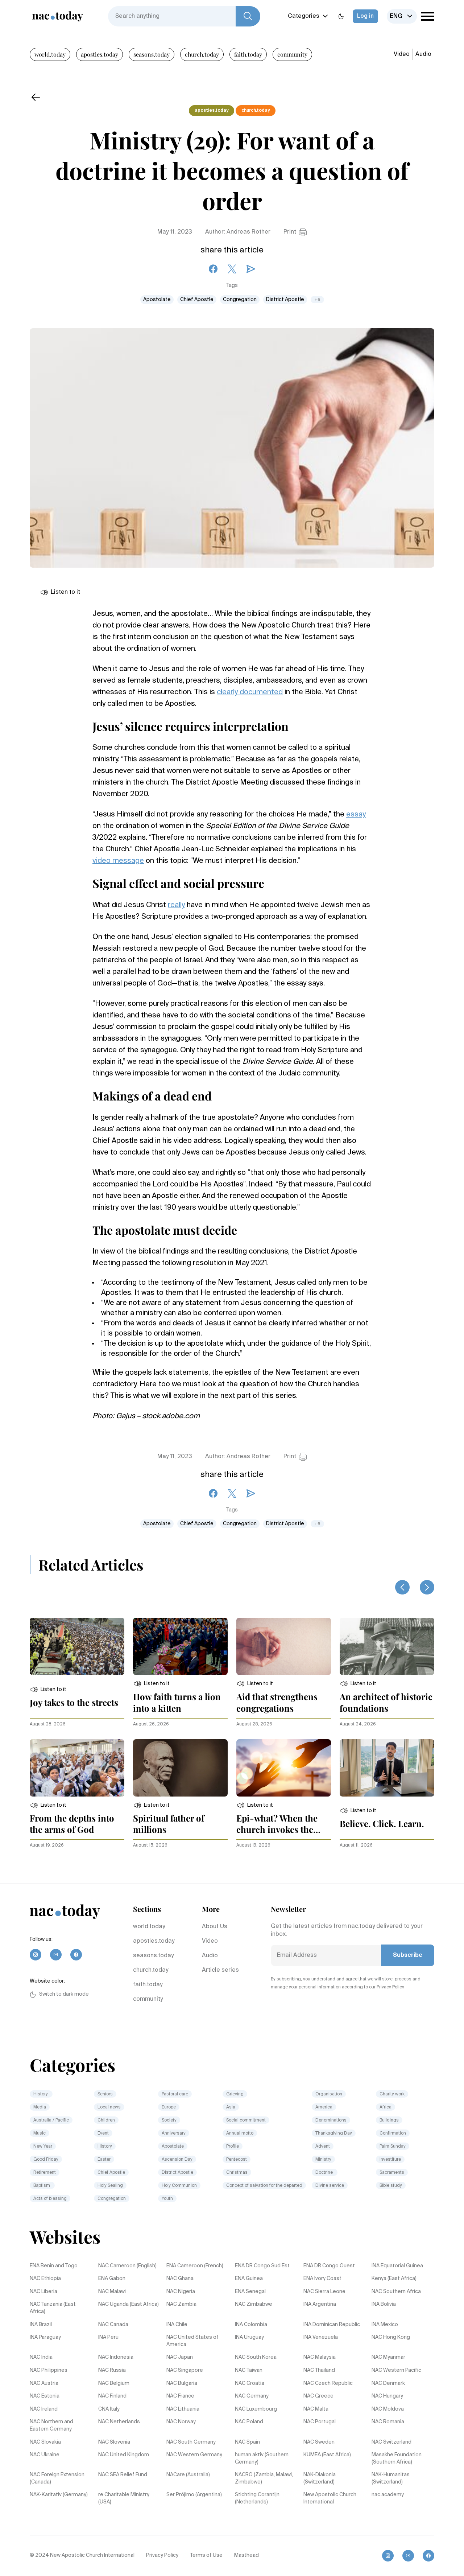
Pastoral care (175, 2094)
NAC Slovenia (114, 2442)
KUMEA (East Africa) (327, 2455)
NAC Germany (252, 2396)
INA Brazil (41, 2325)
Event (103, 2133)
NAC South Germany (191, 2442)
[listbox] (402, 16)
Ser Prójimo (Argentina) (194, 2495)
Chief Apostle (197, 300)
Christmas (237, 2173)
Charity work (392, 2094)
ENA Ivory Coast (322, 2279)
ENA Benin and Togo (54, 2266)
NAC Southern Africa (396, 2292)
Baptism (42, 2186)
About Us (215, 1927)
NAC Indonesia (116, 2357)
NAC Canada (113, 2325)
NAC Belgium (114, 2383)
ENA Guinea (249, 2279)
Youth (167, 2199)
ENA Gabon (112, 2279)
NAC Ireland (44, 2409)
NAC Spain (247, 2442)
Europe (169, 2107)
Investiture (390, 2160)
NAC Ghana (180, 2279)
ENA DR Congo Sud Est (262, 2266)
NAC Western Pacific (396, 2370)
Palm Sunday (393, 2147)
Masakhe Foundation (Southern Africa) (397, 2458)
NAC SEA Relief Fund (123, 2475)
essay (356, 815)
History (41, 2094)
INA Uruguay (249, 2337)
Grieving (235, 2094)
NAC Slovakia (45, 2442)
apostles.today (100, 54)
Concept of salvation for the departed (264, 2186)
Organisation (329, 2094)
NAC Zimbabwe (254, 2304)
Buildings (389, 2120)
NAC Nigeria (181, 2292)
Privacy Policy (162, 2555)
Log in (365, 16)
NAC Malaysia (320, 2357)
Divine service (330, 2186)
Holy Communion (179, 2186)
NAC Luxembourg (256, 2409)
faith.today (248, 54)
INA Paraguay (45, 2337)
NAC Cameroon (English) (127, 2266)
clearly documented (250, 692)
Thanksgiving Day (334, 2133)
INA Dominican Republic (332, 2325)
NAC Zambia (181, 2304)
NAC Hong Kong (391, 2337)
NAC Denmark (388, 2383)
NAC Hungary (387, 2396)
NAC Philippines (49, 2370)
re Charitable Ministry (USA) (124, 2498)
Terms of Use (206, 2555)
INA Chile (177, 2325)
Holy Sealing (110, 2186)
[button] (48, 1690)
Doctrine (325, 2173)
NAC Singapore (185, 2370)
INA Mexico (385, 2325)
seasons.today (152, 54)
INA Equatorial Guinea (397, 2266)
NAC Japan (180, 2357)
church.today (202, 54)
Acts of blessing (50, 2199)
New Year (43, 2147)
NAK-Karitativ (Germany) (59, 2495)
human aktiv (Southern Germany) (262, 2458)
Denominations (331, 2120)
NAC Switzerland (391, 2442)
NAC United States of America (192, 2341)
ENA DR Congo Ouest (329, 2266)
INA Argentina (320, 2304)
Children (106, 2120)
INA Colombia (251, 2325)
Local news (109, 2107)
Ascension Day (177, 2160)
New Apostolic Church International (330, 2498)
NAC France (180, 2396)
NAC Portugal (320, 2422)
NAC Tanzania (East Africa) (53, 2308)
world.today (50, 54)
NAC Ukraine (45, 2455)
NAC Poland (249, 2422)
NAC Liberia (43, 2292)
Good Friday (46, 2160)
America (324, 2107)
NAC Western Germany (194, 2455)
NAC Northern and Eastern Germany (51, 2425)
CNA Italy (109, 2409)
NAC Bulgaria (182, 2383)
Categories (304, 16)
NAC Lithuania (183, 2409)
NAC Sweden (319, 2442)
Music (40, 2133)
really (176, 905)
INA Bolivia (384, 2304)
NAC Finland (112, 2396)
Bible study (391, 2186)
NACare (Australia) (188, 2475)
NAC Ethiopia (45, 2279)
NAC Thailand (319, 2370)
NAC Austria (44, 2383)
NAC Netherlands (119, 2422)
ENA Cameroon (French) (195, 2266)
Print (290, 232)
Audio (423, 54)
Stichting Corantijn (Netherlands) (257, 2498)
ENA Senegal (250, 2292)
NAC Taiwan (249, 2370)
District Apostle (285, 300)
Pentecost (237, 2160)
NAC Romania (388, 2422)
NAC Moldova (388, 2409)
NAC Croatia (250, 2383)
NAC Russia (112, 2370)
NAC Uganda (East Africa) (129, 2304)
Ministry (323, 2160)
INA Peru (108, 2337)
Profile (233, 2147)
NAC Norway (181, 2422)
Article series (220, 1970)
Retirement (45, 2173)
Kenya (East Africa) (394, 2279)
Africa (386, 2107)
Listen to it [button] (65, 592)
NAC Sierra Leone (324, 2292)
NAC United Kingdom (124, 2455)
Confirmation (393, 2133)
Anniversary (174, 2133)
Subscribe (408, 1955)
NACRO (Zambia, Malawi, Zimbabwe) (264, 2478)
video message (118, 861)
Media (40, 2107)
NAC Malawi (112, 2292)
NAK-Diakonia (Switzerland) (320, 2478)
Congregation (240, 300)
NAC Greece (318, 2396)
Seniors (105, 2094)
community (292, 54)
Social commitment (246, 2120)
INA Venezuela (321, 2337)
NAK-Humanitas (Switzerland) (391, 2478)
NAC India (41, 2357)
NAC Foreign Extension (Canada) (57, 2478)
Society (169, 2120)
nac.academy (388, 2495)
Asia (231, 2107)
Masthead (246, 2555)
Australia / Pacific (51, 2120)
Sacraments (392, 2173)
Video (402, 54)
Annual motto (240, 2133)
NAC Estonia (45, 2396)
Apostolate (157, 300)
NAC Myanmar (388, 2357)
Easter (104, 2160)
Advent (323, 2147)
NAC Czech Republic (328, 2383)
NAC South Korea (256, 2357)
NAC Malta (316, 2409)
